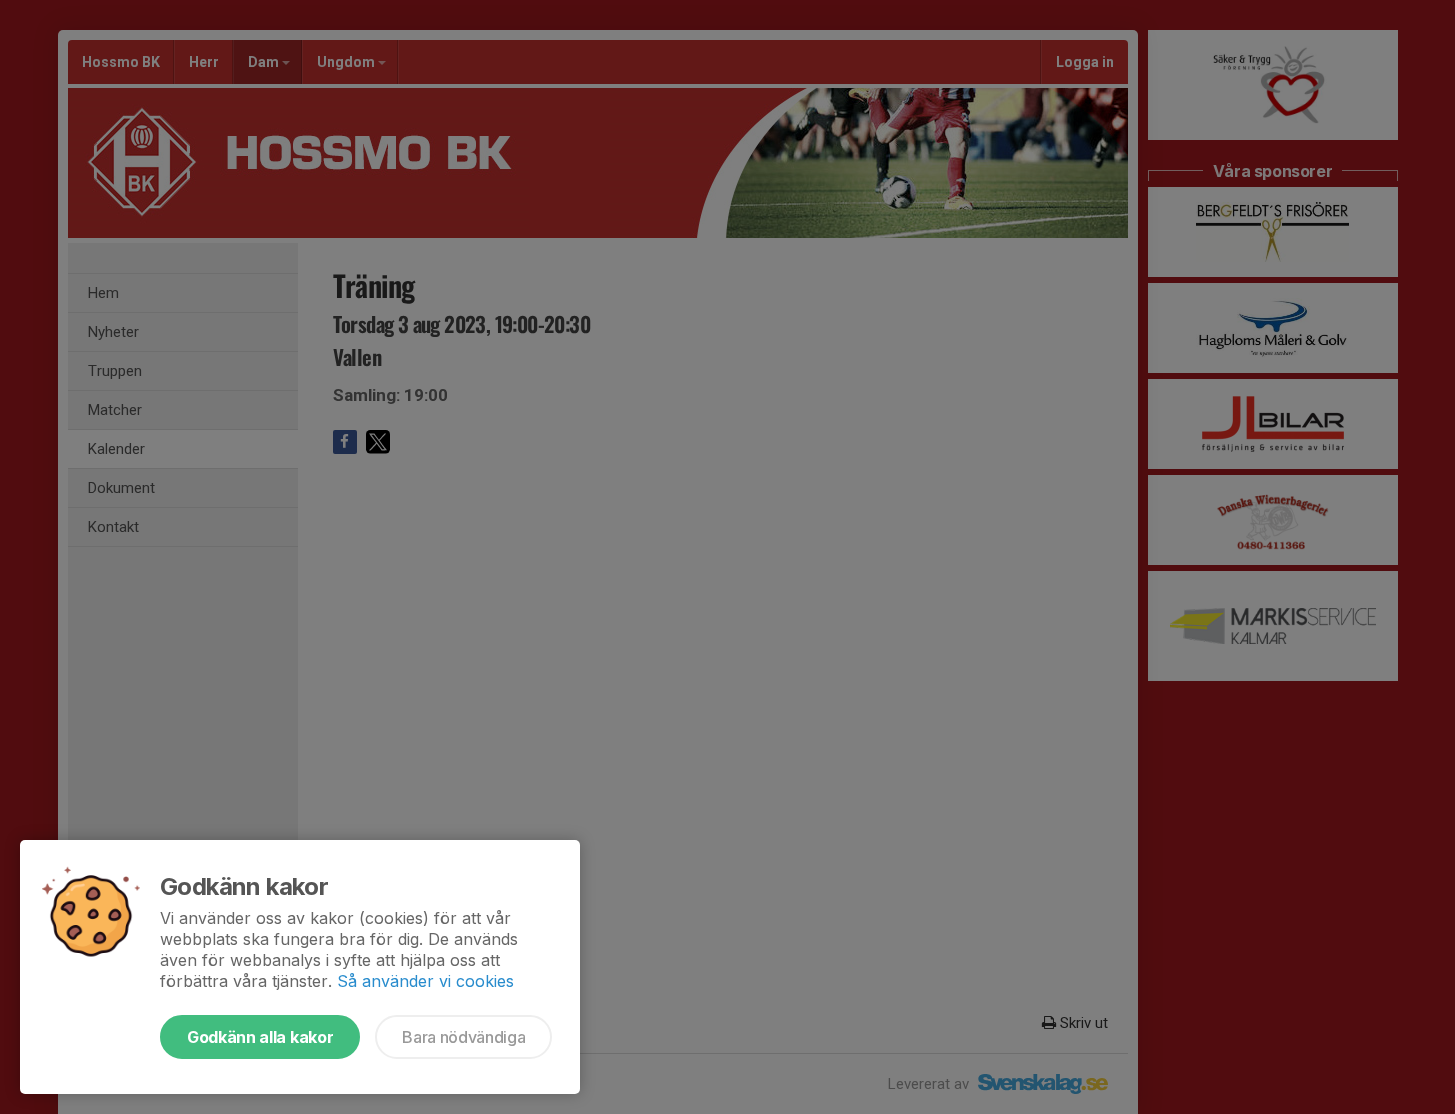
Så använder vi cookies (425, 981)
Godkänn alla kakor (260, 1037)
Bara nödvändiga (463, 1037)
